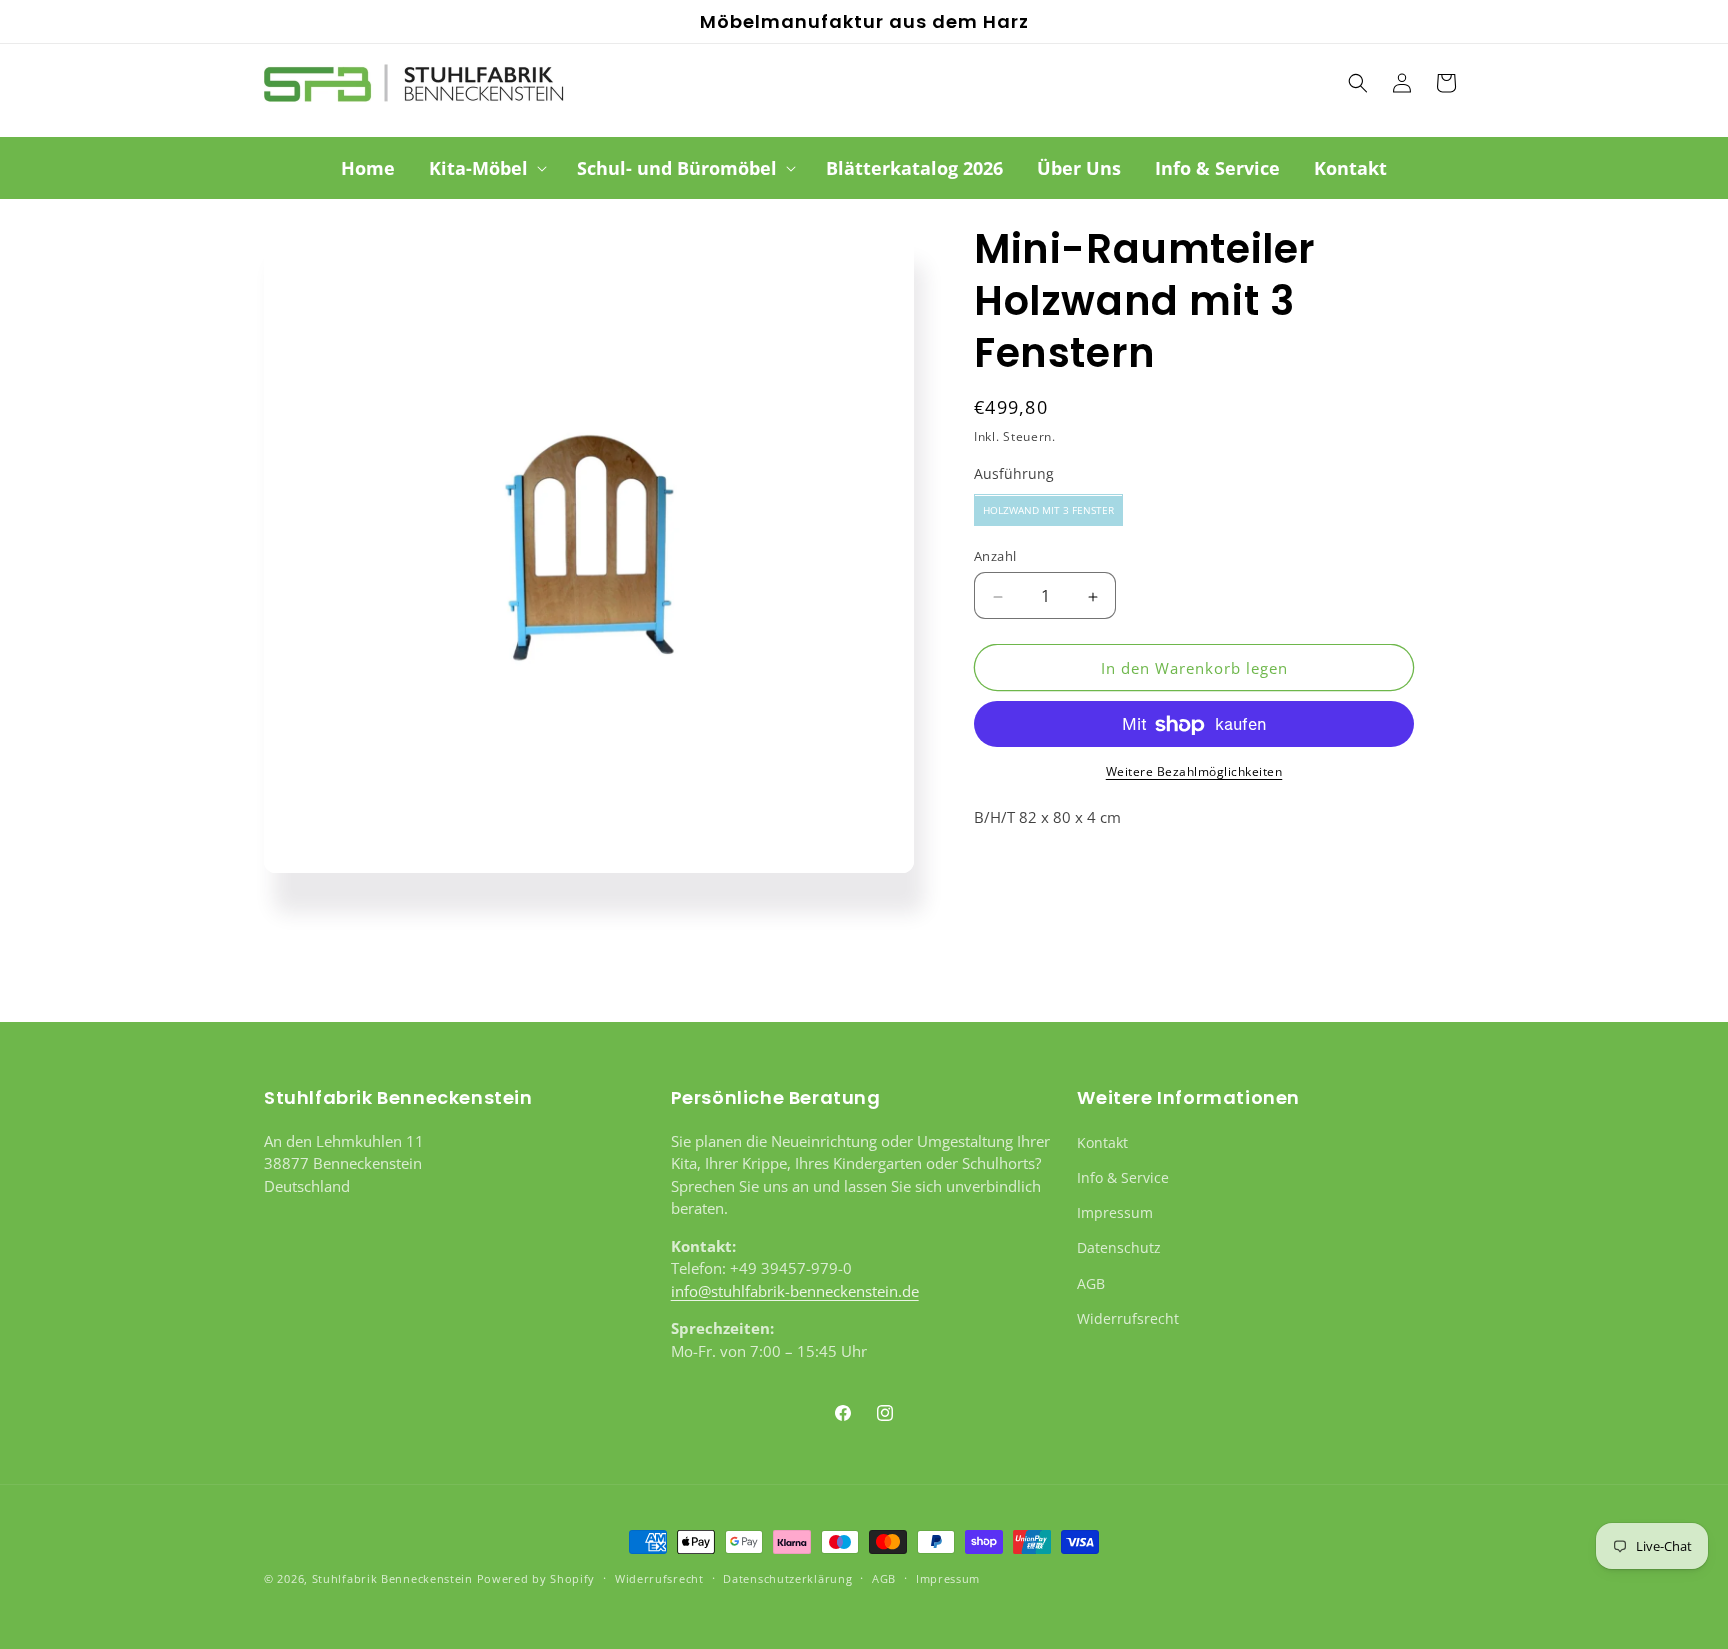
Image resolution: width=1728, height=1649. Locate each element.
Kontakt (1102, 1141)
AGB (1091, 1282)
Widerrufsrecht (1128, 1317)
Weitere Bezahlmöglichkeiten (1194, 772)
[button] (486, 168)
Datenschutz (1119, 1247)
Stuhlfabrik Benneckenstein (392, 1578)
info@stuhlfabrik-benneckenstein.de (795, 1290)
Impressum (1115, 1211)
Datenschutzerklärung (787, 1577)
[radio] (1048, 511)
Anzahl (995, 557)
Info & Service (1123, 1176)
